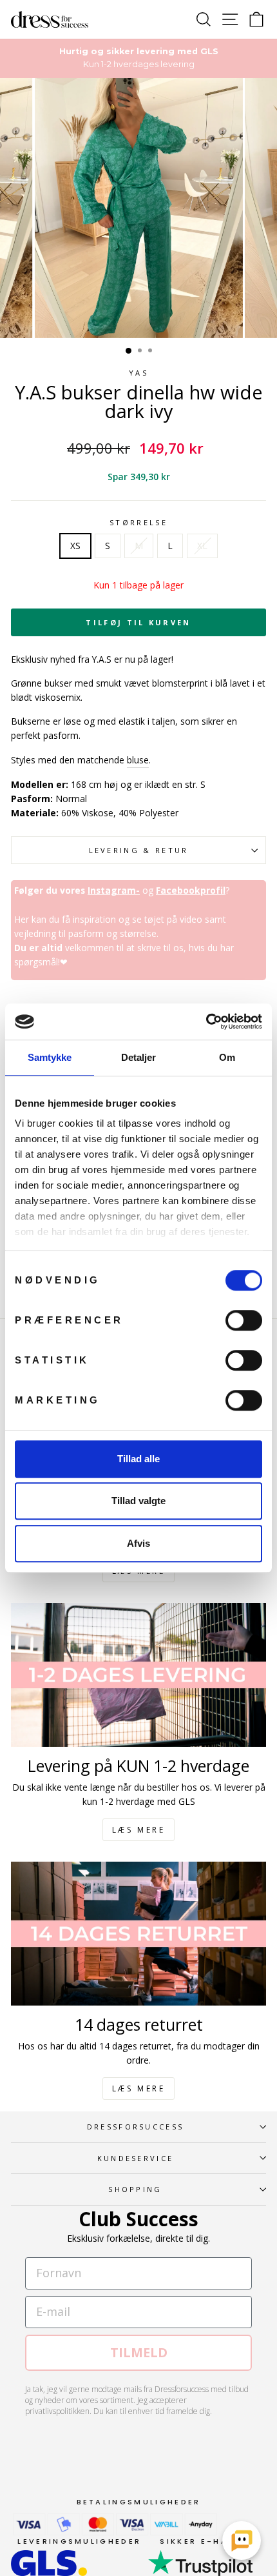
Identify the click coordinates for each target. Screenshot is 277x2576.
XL (202, 546)
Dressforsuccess (136, 2127)
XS (75, 546)
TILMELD (139, 2352)
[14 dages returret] (138, 1934)
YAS (138, 373)
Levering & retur (139, 850)
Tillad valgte (138, 1501)
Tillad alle (138, 1459)
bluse (138, 760)
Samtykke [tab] (50, 1057)
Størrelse (138, 522)
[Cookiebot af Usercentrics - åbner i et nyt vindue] (206, 1021)
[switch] (244, 1320)
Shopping (135, 2189)
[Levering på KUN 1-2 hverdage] (138, 1675)
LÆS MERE (139, 1830)
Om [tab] (227, 1057)
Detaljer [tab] (139, 1057)
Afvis (138, 1543)
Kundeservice (136, 2158)
